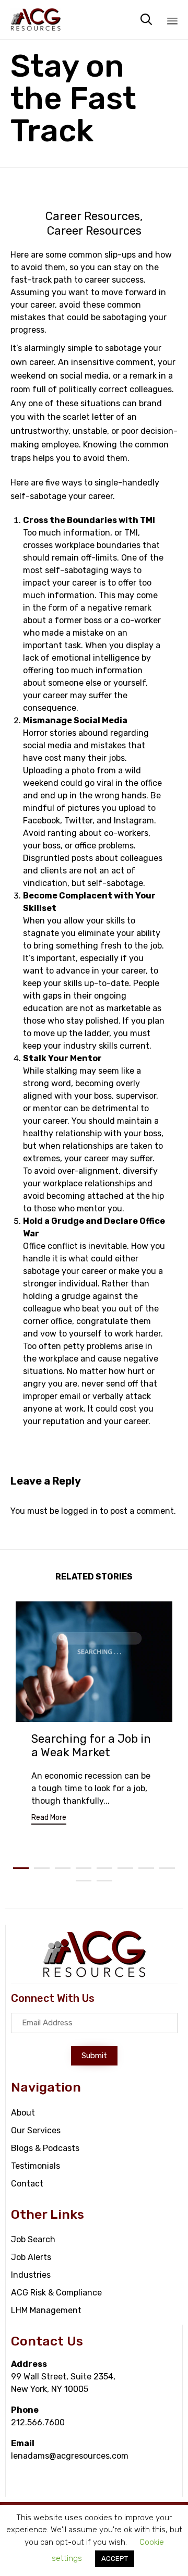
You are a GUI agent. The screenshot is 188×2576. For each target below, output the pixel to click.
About (23, 2113)
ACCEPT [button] (115, 2559)
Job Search (33, 2239)
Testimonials (36, 2166)
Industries (31, 2275)
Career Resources (93, 216)
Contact (27, 2184)
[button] (49, 1819)
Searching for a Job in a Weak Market (91, 1746)
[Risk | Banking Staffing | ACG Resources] (36, 20)
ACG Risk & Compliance (56, 2293)
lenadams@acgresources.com (70, 2456)
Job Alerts (31, 2257)
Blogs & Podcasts (45, 2148)
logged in (79, 1511)
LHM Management (46, 2310)
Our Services (36, 2130)
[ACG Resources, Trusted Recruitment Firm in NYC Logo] (95, 1976)
